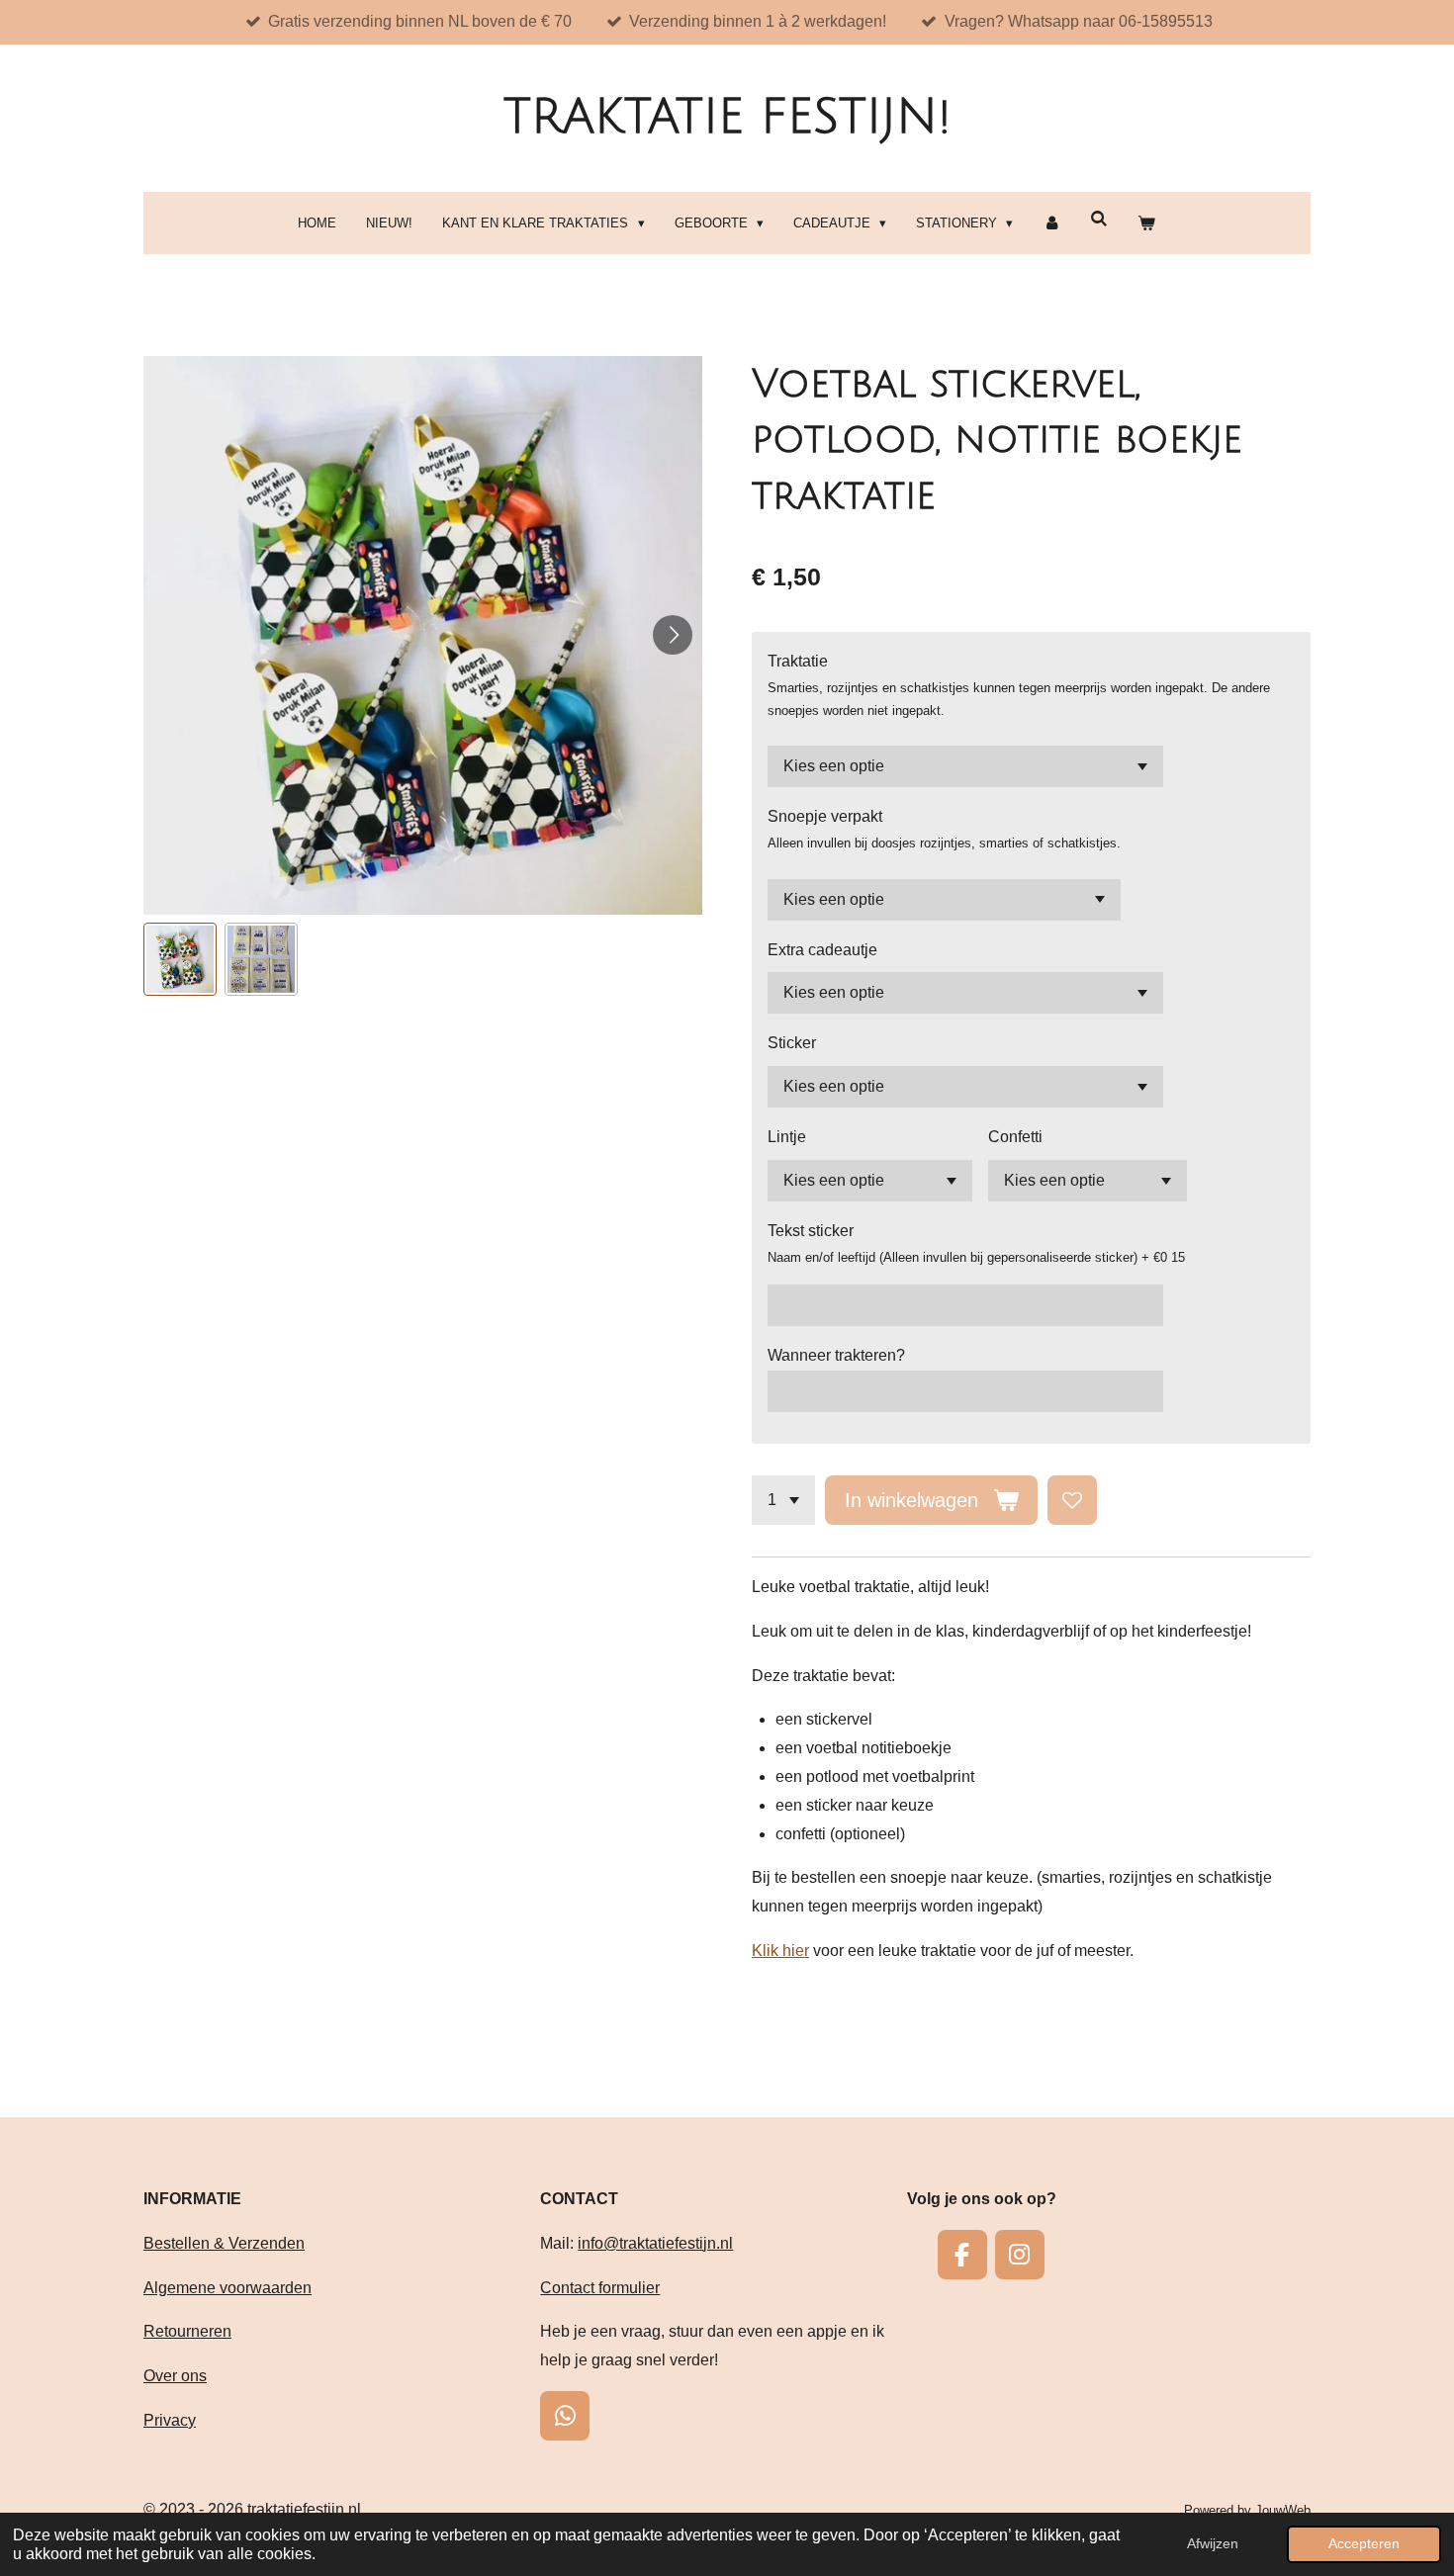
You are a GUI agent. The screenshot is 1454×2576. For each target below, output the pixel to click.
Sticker (792, 1043)
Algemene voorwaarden (227, 2288)
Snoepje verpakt (825, 816)
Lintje (787, 1137)
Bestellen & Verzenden (224, 2243)
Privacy (170, 2420)
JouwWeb (1283, 2510)
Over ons (175, 2376)
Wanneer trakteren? (836, 1355)
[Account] (1051, 223)
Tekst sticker (811, 1231)
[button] (180, 959)
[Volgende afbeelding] (673, 635)
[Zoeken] (1099, 219)
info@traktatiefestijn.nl (655, 2243)
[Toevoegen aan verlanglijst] (1072, 1500)
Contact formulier (600, 2288)
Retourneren (187, 2331)
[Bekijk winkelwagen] (1146, 223)
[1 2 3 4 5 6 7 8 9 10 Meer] (783, 1500)
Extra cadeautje (822, 950)
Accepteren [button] (1364, 2543)
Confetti (1015, 1137)
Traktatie (798, 661)
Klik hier (780, 1951)
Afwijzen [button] (1213, 2543)
